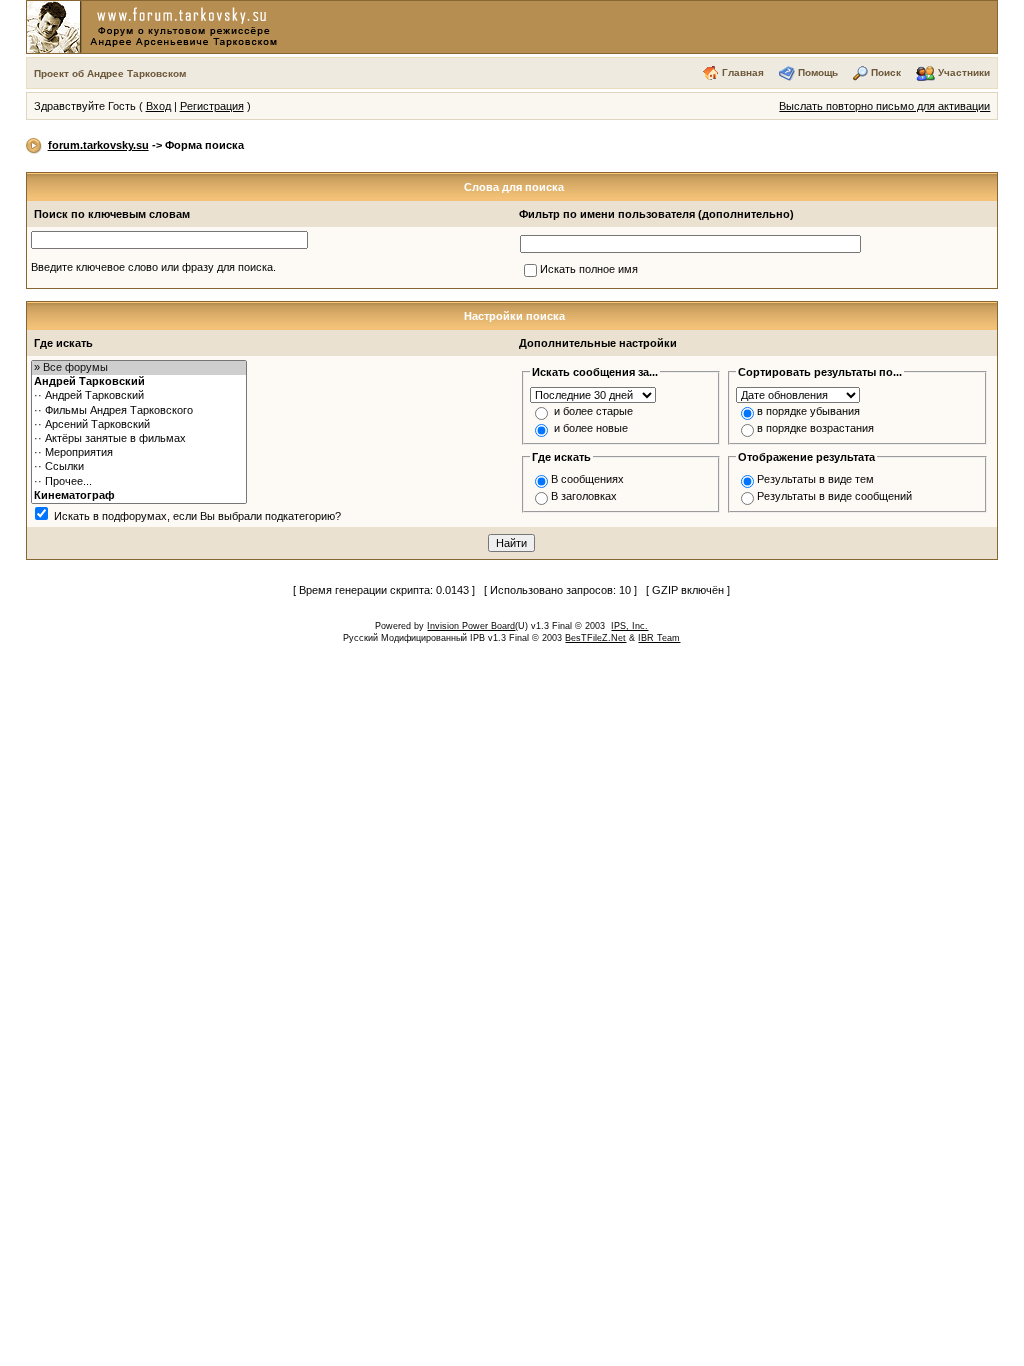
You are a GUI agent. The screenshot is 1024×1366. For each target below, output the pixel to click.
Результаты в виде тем (815, 479)
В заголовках (584, 496)
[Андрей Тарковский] (139, 382)
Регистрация (212, 106)
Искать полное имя (589, 269)
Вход (158, 106)
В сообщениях (587, 479)
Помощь (818, 72)
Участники (964, 72)
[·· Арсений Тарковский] (139, 425)
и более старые (593, 411)
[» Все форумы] (139, 368)
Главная (743, 72)
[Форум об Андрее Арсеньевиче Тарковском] (156, 26)
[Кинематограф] (139, 496)
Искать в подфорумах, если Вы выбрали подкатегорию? (197, 516)
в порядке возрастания (815, 428)
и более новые (591, 428)
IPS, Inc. (629, 626)
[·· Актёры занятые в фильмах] (139, 439)
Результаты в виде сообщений (834, 496)
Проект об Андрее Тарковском (110, 73)
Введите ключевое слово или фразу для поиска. (153, 267)
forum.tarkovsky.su (98, 145)
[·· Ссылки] (139, 467)
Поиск (886, 72)
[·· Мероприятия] (139, 453)
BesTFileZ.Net (595, 638)
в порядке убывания (808, 411)
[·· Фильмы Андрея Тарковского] (139, 411)
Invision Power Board (471, 626)
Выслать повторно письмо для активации (884, 106)
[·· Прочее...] (139, 482)
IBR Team (659, 638)
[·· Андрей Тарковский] (139, 396)
